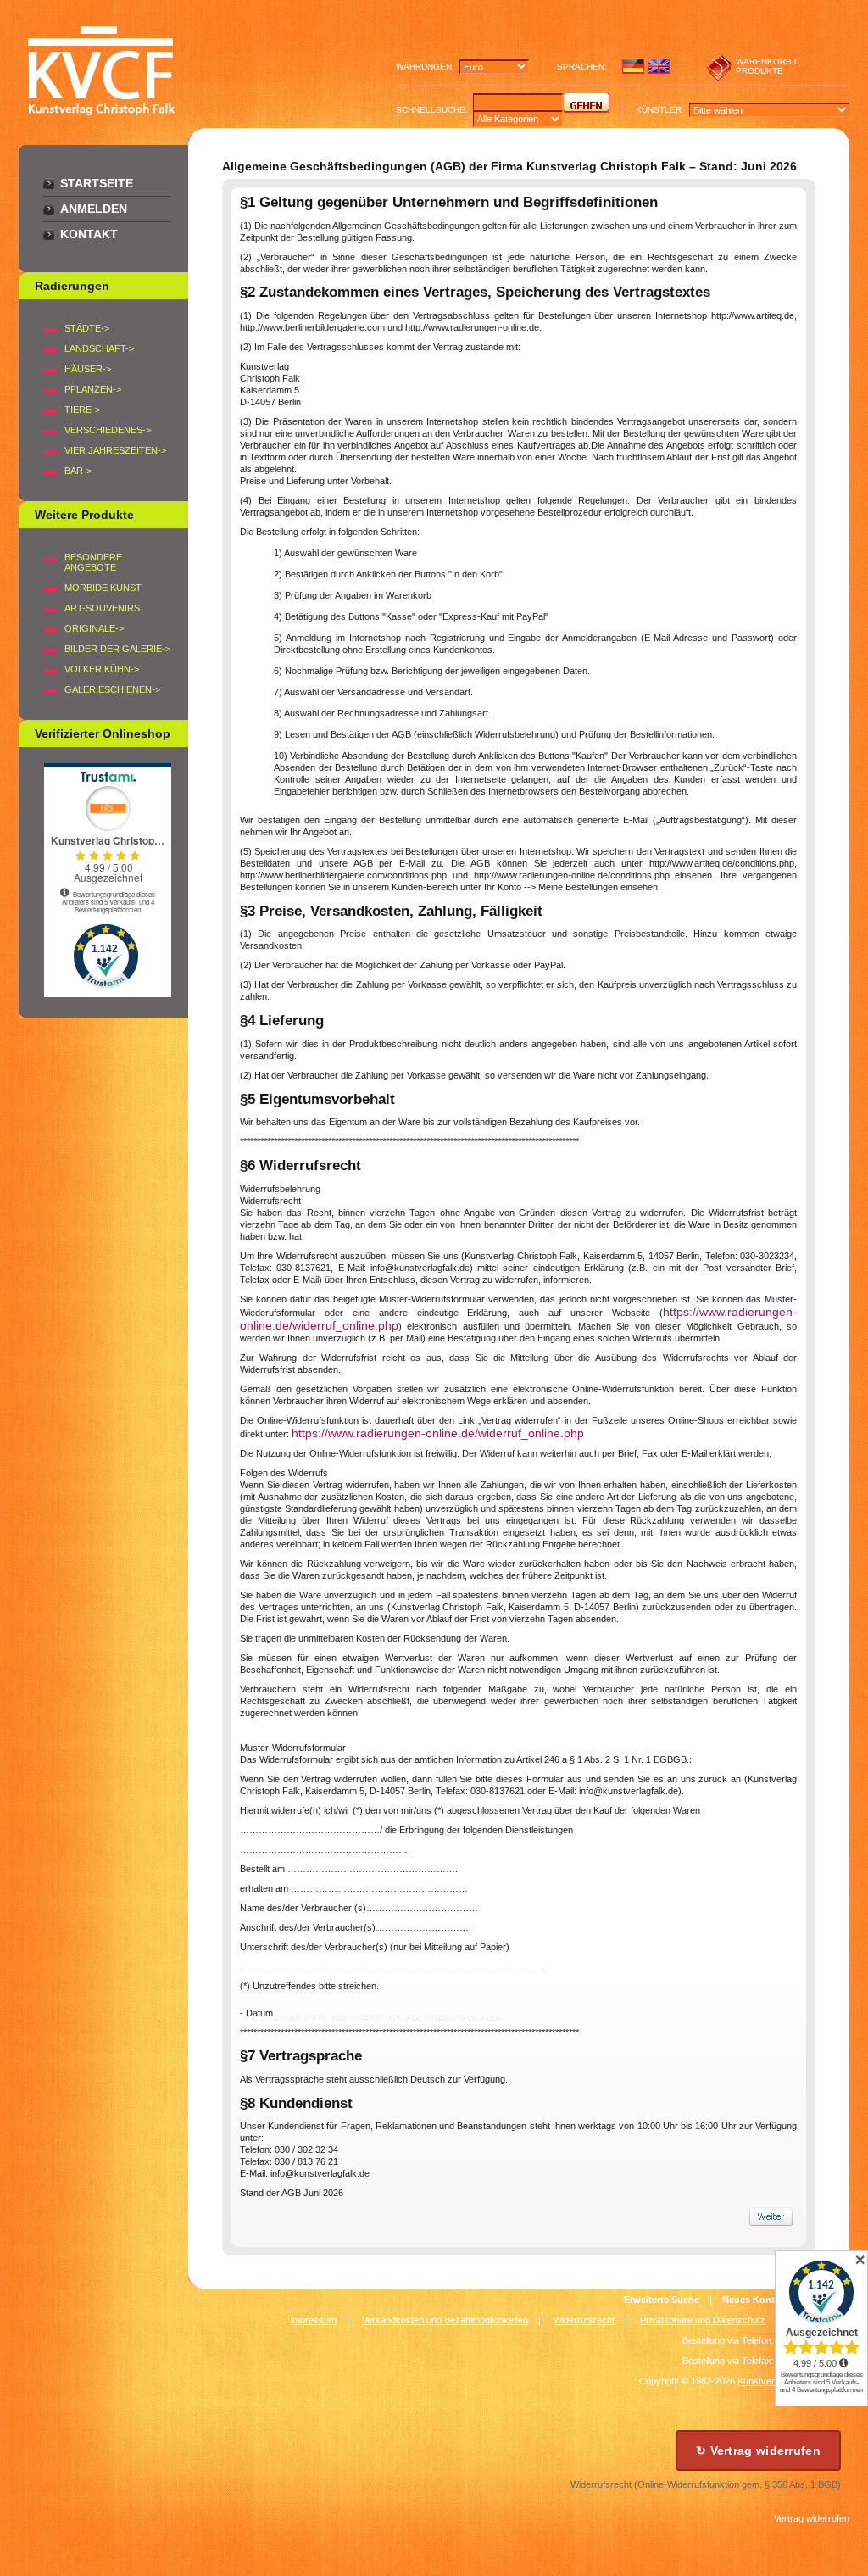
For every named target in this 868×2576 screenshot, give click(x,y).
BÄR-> (78, 471)
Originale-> (94, 628)
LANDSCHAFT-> (99, 348)
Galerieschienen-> (112, 689)
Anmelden (94, 209)
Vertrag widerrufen (812, 2518)
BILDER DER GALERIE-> (117, 649)
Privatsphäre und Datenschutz (703, 2320)
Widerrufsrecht (584, 2320)
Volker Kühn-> (102, 669)
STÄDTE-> (87, 328)
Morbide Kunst (103, 588)
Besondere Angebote (93, 562)
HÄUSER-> (88, 369)
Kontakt (89, 234)
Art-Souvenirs (102, 608)
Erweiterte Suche (662, 2300)
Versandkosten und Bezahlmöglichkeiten (445, 2320)
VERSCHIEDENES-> (108, 430)
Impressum (313, 2320)
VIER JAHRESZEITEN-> (115, 450)
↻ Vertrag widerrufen (758, 2451)
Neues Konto (751, 2300)
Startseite (97, 183)
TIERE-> (82, 410)
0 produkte (768, 66)
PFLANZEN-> (93, 389)
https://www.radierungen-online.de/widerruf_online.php (438, 1433)
